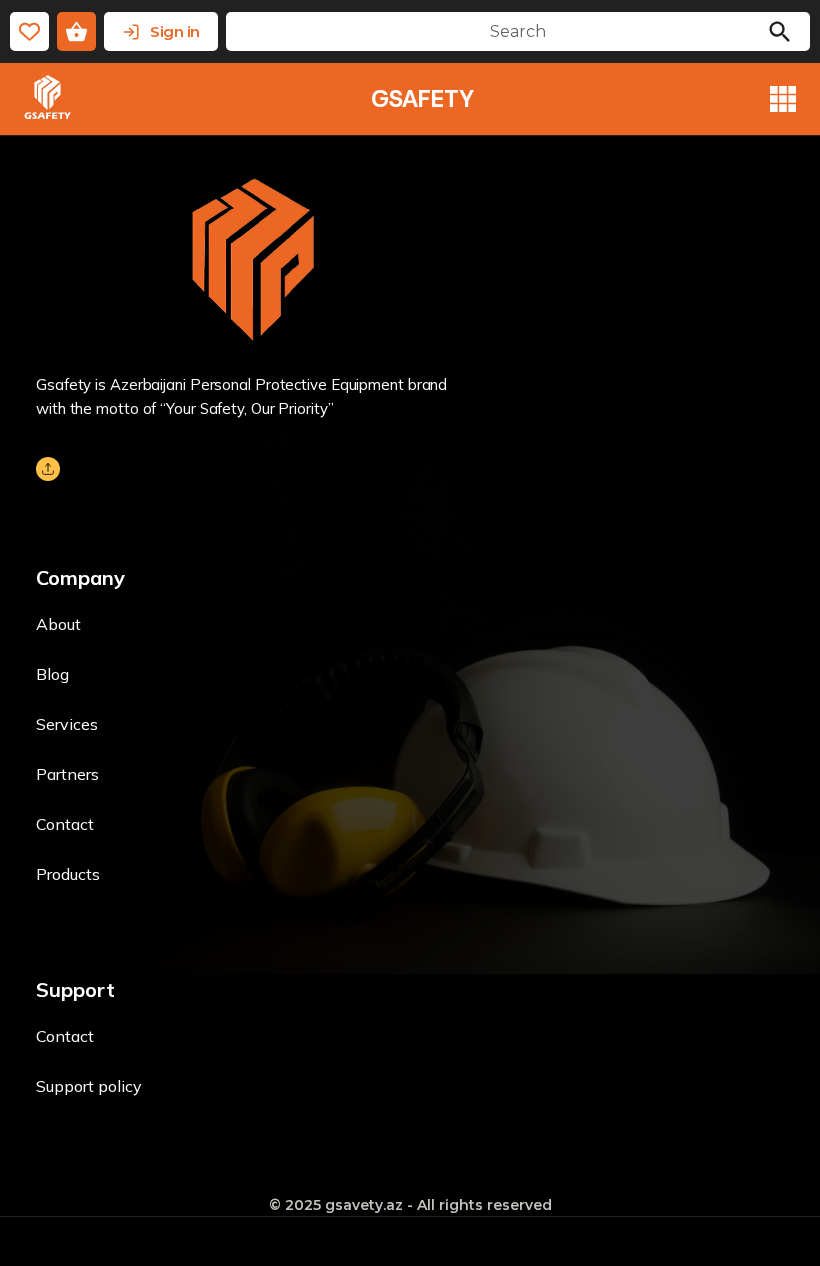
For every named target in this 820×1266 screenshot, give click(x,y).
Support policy (89, 1086)
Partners (67, 774)
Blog (52, 674)
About (58, 624)
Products (68, 874)
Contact (65, 824)
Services (67, 724)
